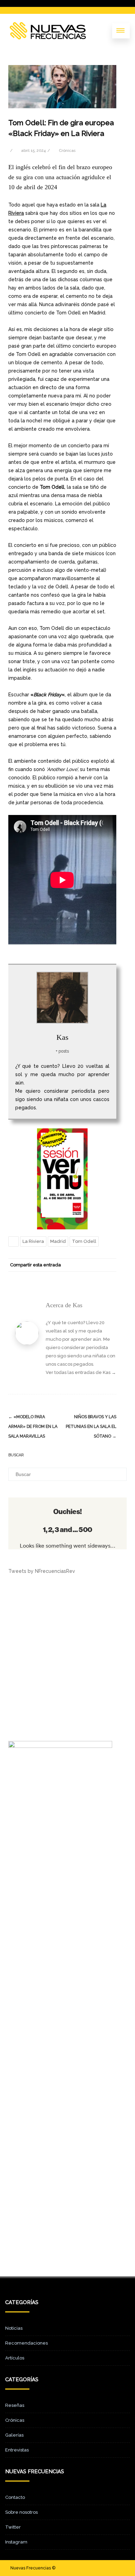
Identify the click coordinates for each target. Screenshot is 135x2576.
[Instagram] (108, 2568)
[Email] (109, 1277)
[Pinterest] (68, 1277)
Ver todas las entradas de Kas (81, 1372)
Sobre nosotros (21, 2512)
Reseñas (15, 2405)
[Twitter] (54, 1277)
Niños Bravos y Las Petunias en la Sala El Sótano (91, 1427)
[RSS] (96, 1277)
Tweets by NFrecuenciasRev (42, 1571)
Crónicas (67, 150)
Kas (62, 1037)
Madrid (58, 1241)
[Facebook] (40, 1277)
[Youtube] (119, 2568)
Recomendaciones (26, 2343)
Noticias (14, 2328)
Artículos (15, 2358)
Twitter (13, 2527)
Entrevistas (17, 2450)
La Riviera (33, 1241)
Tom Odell (84, 1241)
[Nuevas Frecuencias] (48, 31)
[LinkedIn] (82, 1277)
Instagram (16, 2542)
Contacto (15, 2497)
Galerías (14, 2435)
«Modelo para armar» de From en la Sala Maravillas (33, 1427)
